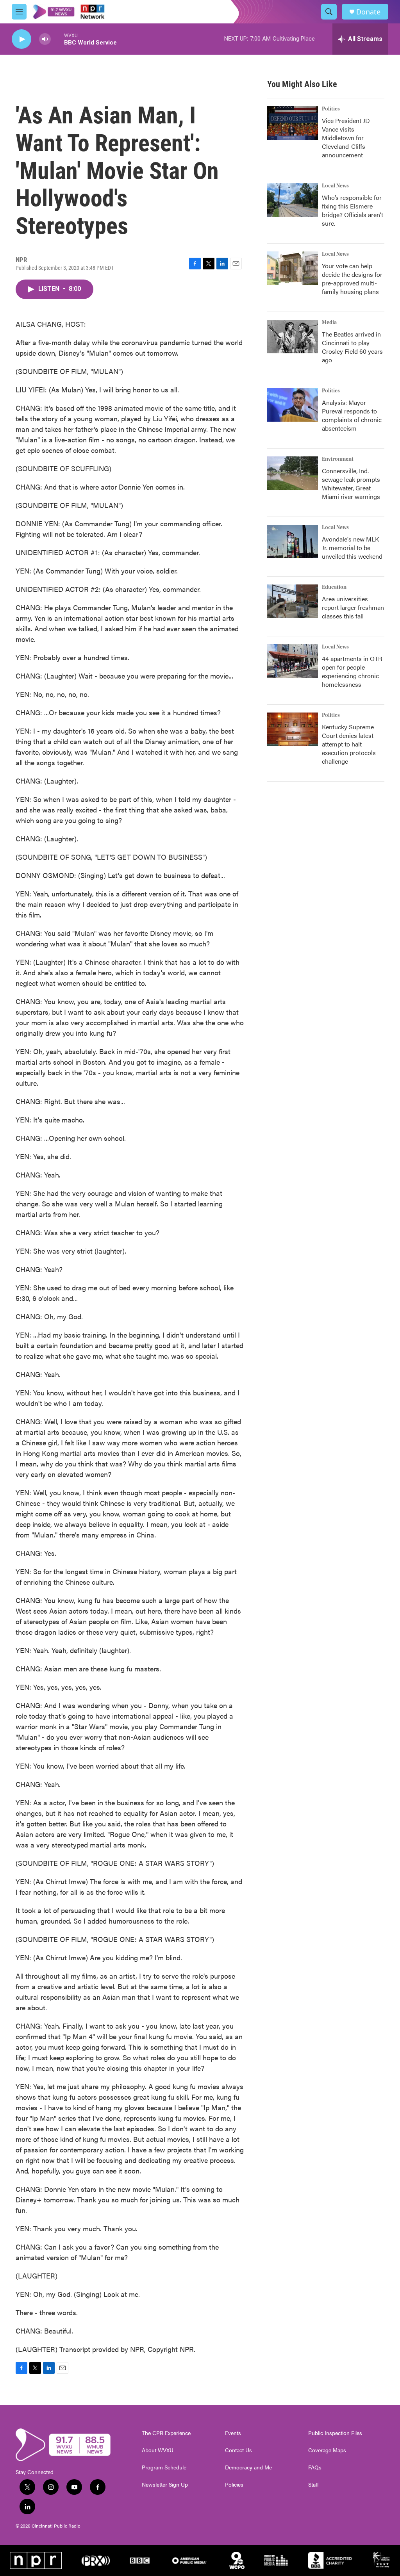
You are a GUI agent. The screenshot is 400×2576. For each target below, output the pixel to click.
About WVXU (158, 2450)
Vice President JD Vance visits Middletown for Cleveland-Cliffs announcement (346, 138)
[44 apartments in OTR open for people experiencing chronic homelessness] (293, 661)
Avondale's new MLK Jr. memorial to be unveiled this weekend (352, 548)
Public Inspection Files (335, 2433)
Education (334, 587)
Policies (234, 2485)
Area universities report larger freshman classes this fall (353, 607)
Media (329, 322)
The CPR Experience (166, 2433)
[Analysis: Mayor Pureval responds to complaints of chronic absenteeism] (293, 405)
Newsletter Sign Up (165, 2485)
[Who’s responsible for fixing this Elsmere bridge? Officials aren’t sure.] (293, 200)
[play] (21, 39)
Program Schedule (164, 2467)
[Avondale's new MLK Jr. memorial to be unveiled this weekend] (293, 542)
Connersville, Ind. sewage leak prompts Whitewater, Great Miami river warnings (351, 484)
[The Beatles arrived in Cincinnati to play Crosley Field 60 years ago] (293, 337)
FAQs (315, 2467)
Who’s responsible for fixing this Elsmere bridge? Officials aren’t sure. (353, 210)
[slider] (57, 39)
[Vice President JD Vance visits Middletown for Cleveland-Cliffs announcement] (293, 123)
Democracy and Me (248, 2467)
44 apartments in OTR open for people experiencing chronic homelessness (352, 671)
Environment (338, 459)
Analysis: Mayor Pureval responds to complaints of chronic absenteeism (352, 415)
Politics (331, 109)
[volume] (45, 39)
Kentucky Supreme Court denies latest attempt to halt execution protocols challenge (349, 744)
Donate (368, 12)
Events (233, 2433)
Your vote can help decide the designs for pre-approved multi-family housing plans (352, 279)
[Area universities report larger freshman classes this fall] (293, 601)
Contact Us (238, 2450)
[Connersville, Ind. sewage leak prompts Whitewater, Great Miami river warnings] (293, 473)
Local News (335, 186)
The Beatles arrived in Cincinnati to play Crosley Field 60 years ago (352, 347)
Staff (313, 2485)
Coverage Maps (327, 2450)
